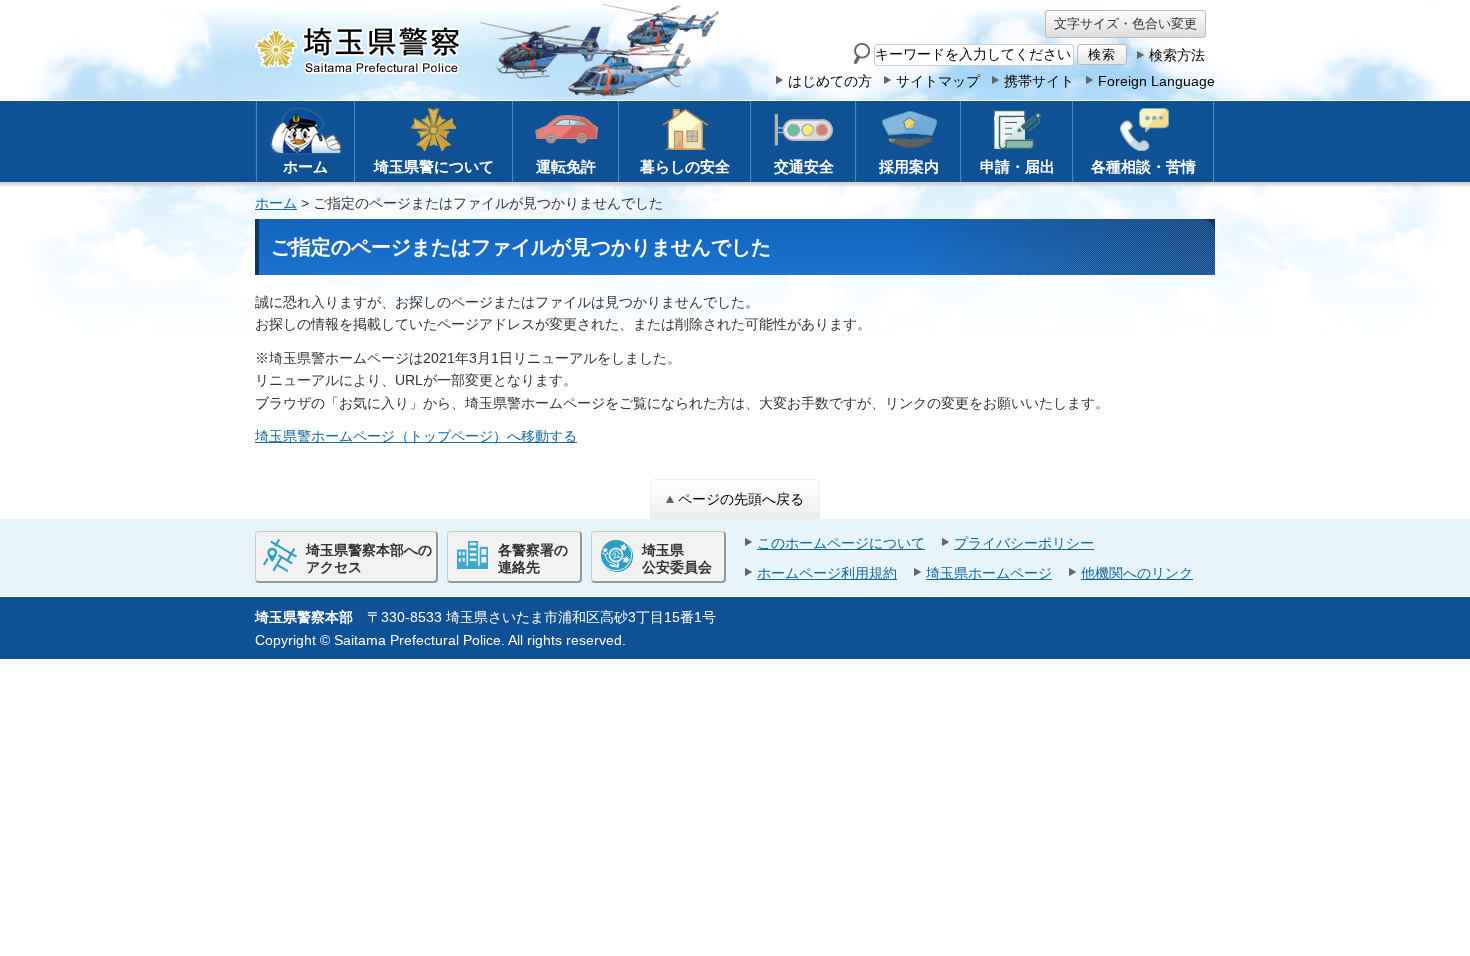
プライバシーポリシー (1024, 543)
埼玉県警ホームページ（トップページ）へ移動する (416, 436)
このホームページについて (841, 543)
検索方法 (1177, 55)
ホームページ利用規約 (827, 573)
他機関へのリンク (1137, 573)
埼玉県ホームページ (989, 573)
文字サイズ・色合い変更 (1125, 23)
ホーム (276, 203)
